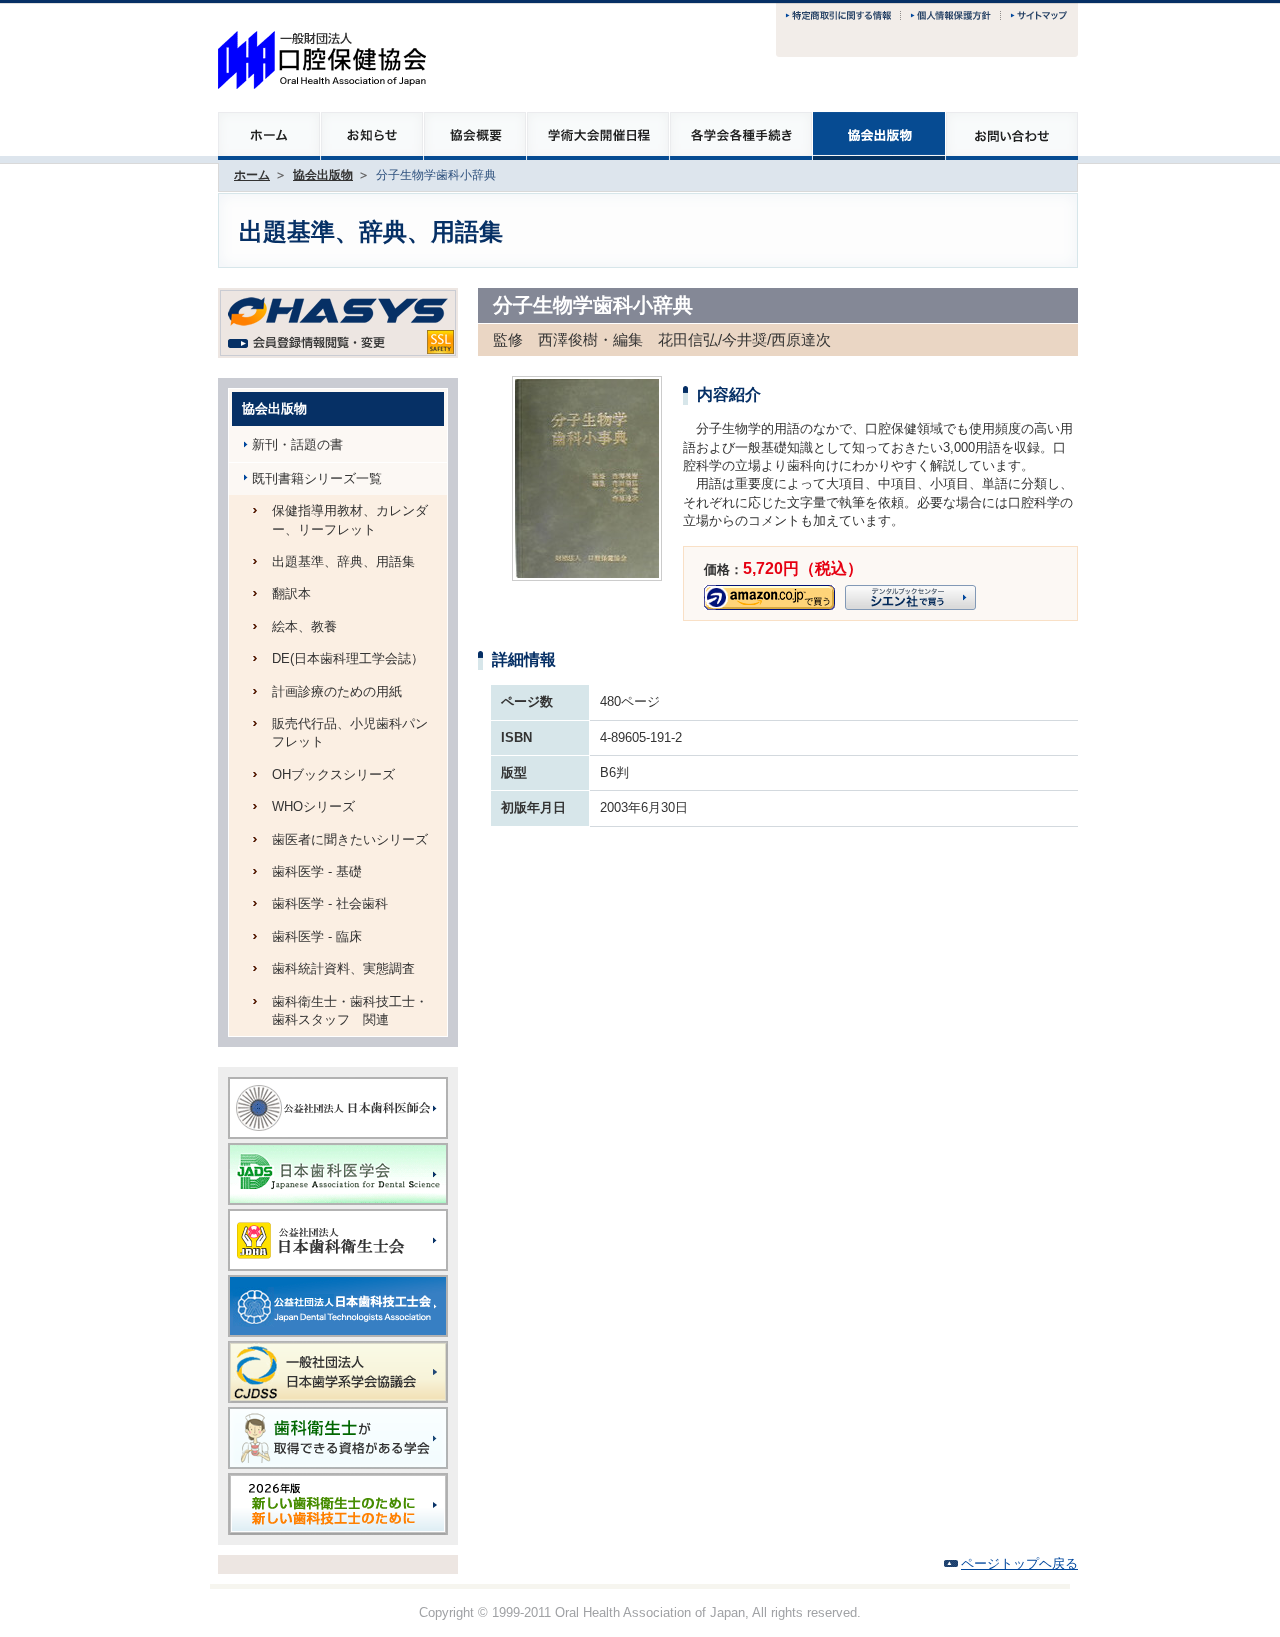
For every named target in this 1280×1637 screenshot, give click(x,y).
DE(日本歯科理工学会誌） (348, 658)
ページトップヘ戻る (1019, 1563)
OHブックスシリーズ (333, 774)
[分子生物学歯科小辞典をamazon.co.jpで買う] (769, 593)
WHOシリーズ (313, 806)
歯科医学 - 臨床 (317, 936)
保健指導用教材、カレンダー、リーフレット (350, 519)
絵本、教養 (304, 626)
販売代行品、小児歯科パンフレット (350, 732)
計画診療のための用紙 (337, 691)
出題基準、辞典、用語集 (343, 561)
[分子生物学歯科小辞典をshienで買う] (910, 593)
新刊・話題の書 (297, 444)
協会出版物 (323, 175)
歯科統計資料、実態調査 (343, 968)
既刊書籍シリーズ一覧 (317, 478)
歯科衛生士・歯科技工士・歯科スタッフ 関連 (350, 1010)
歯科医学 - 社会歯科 (330, 903)
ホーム (252, 175)
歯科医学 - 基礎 (317, 871)
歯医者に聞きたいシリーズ (350, 839)
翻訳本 (291, 593)
